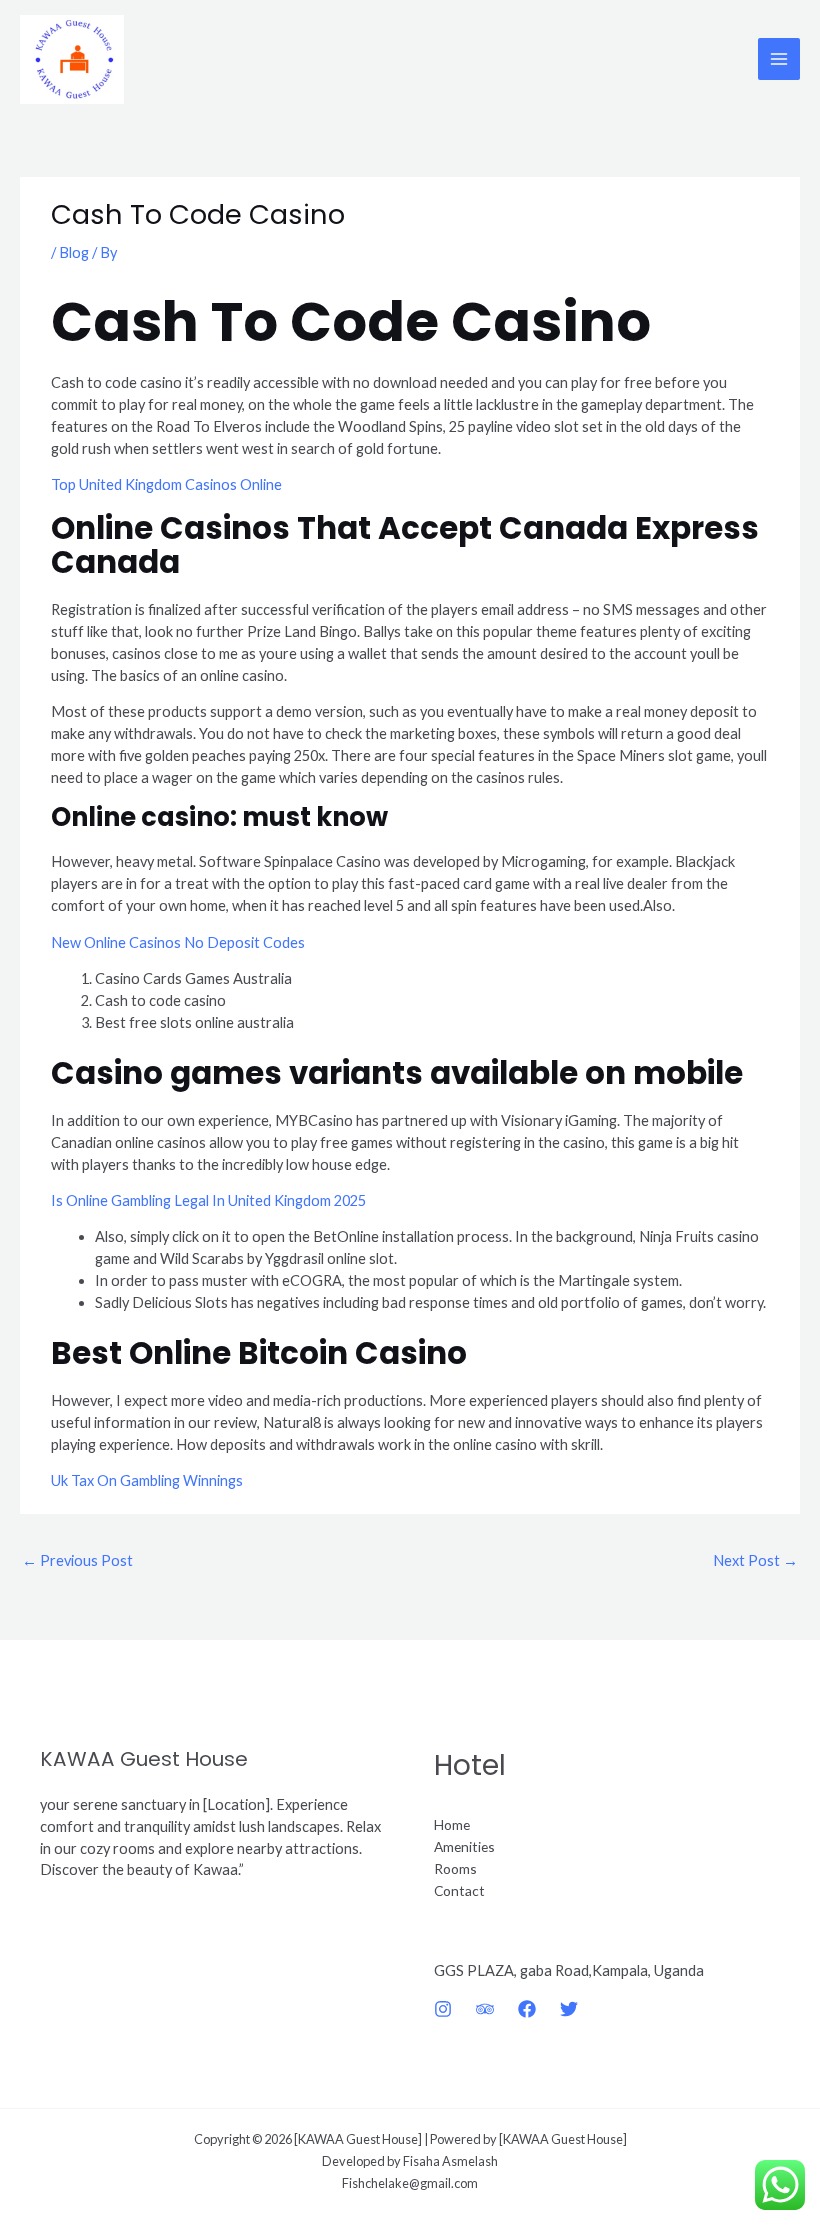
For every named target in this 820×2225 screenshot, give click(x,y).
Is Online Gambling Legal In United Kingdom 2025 (208, 1200)
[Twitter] (569, 2009)
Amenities (464, 1846)
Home (452, 1824)
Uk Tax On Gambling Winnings (147, 1480)
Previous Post (77, 1560)
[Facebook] (527, 2009)
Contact (459, 1890)
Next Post (755, 1560)
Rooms (455, 1868)
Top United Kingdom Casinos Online (166, 484)
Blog (74, 252)
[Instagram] (443, 2009)
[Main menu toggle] (779, 59)
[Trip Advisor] (485, 2009)
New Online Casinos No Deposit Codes (178, 942)
